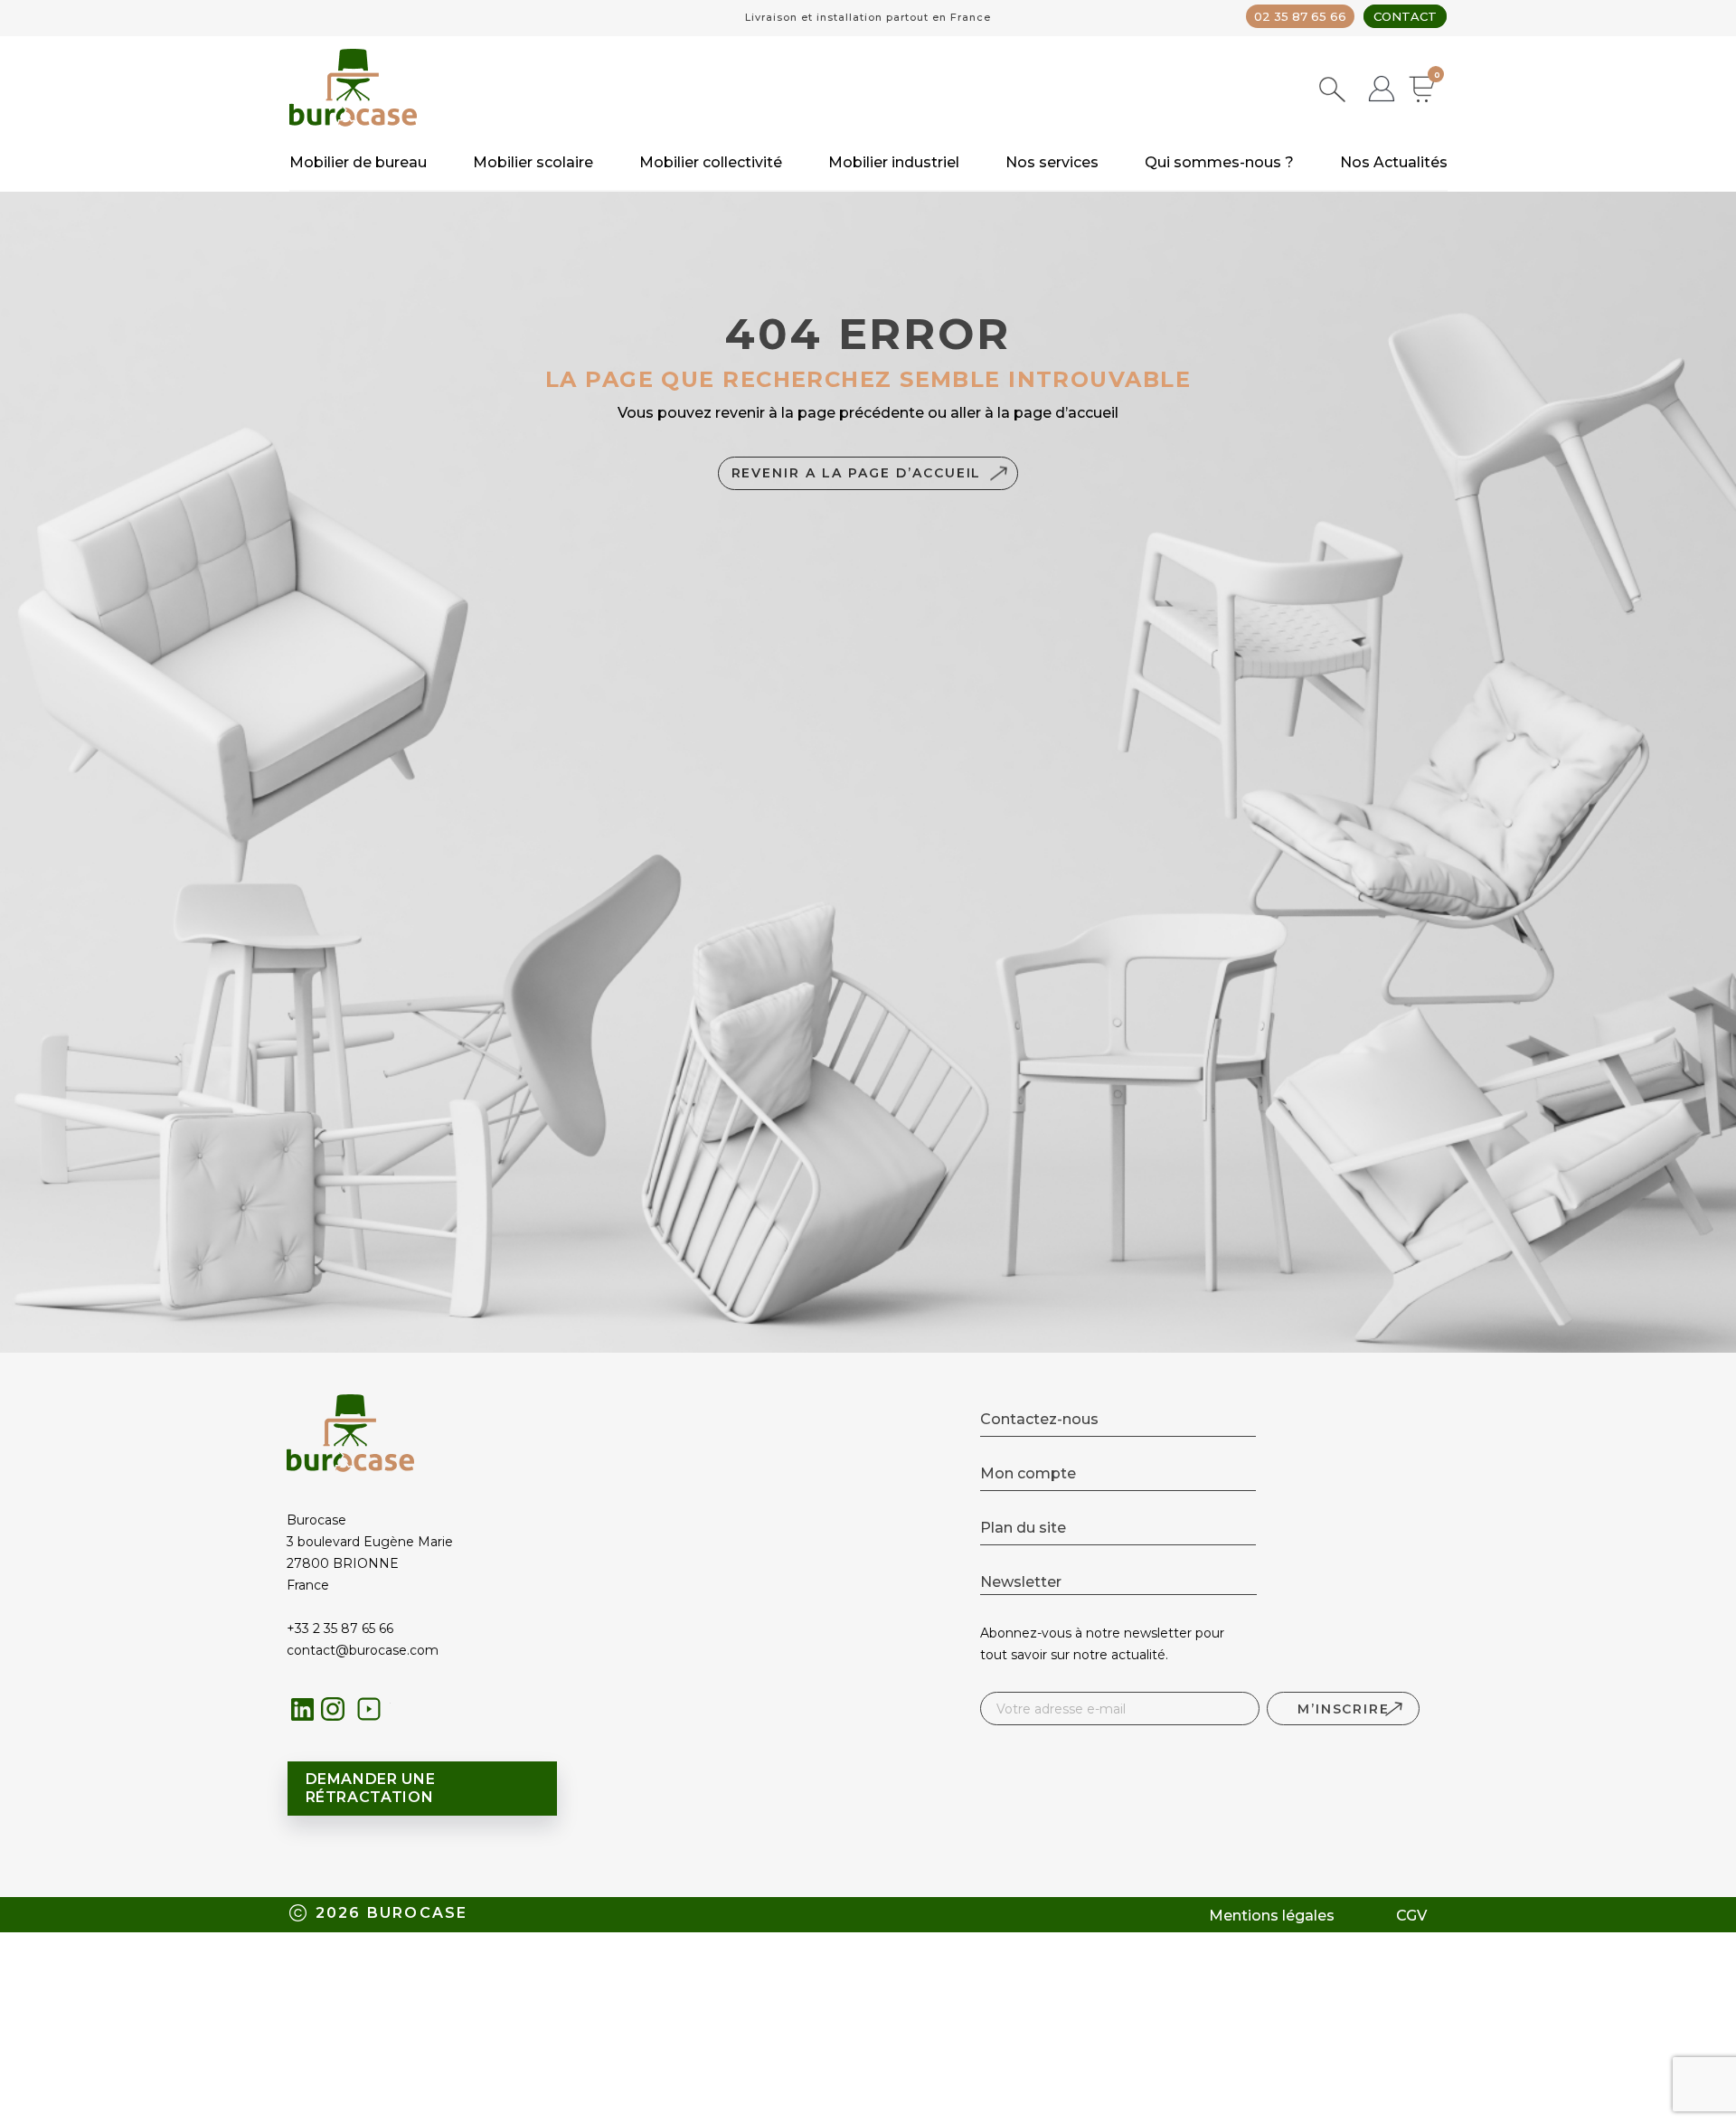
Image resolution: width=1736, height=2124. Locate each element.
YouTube (374, 1714)
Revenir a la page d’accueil (857, 473)
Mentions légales (1272, 1916)
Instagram (338, 1714)
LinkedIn (303, 1709)
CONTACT (1405, 16)
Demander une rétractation (371, 1788)
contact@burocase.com (363, 1650)
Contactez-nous (1039, 1419)
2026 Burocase (392, 1913)
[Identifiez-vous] (1382, 91)
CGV (1411, 1916)
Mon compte (1028, 1473)
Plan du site (1023, 1528)
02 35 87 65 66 (1300, 16)
